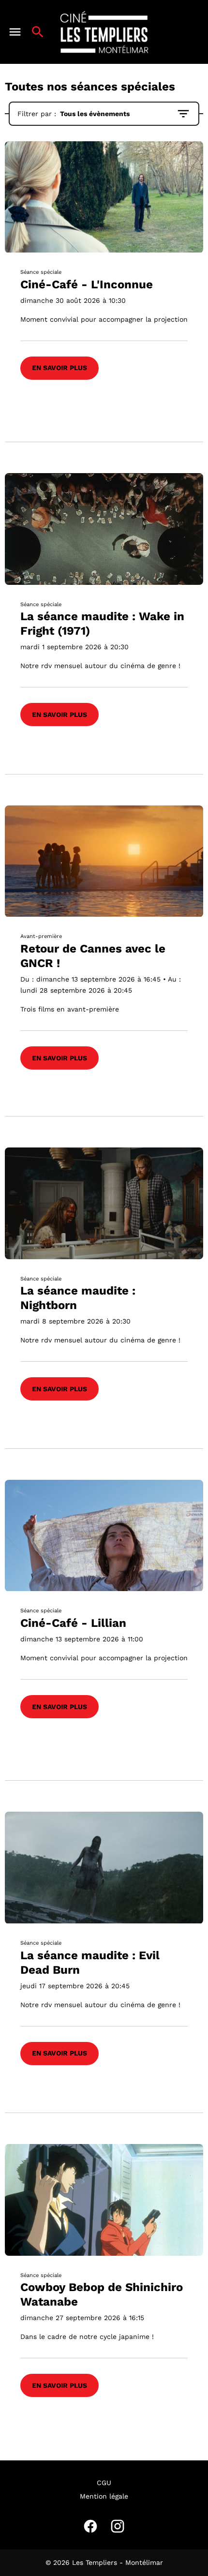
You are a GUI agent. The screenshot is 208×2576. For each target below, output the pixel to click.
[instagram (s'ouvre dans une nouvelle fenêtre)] (118, 2526)
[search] (38, 32)
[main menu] (15, 32)
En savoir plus (59, 368)
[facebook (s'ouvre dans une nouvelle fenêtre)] (90, 2526)
